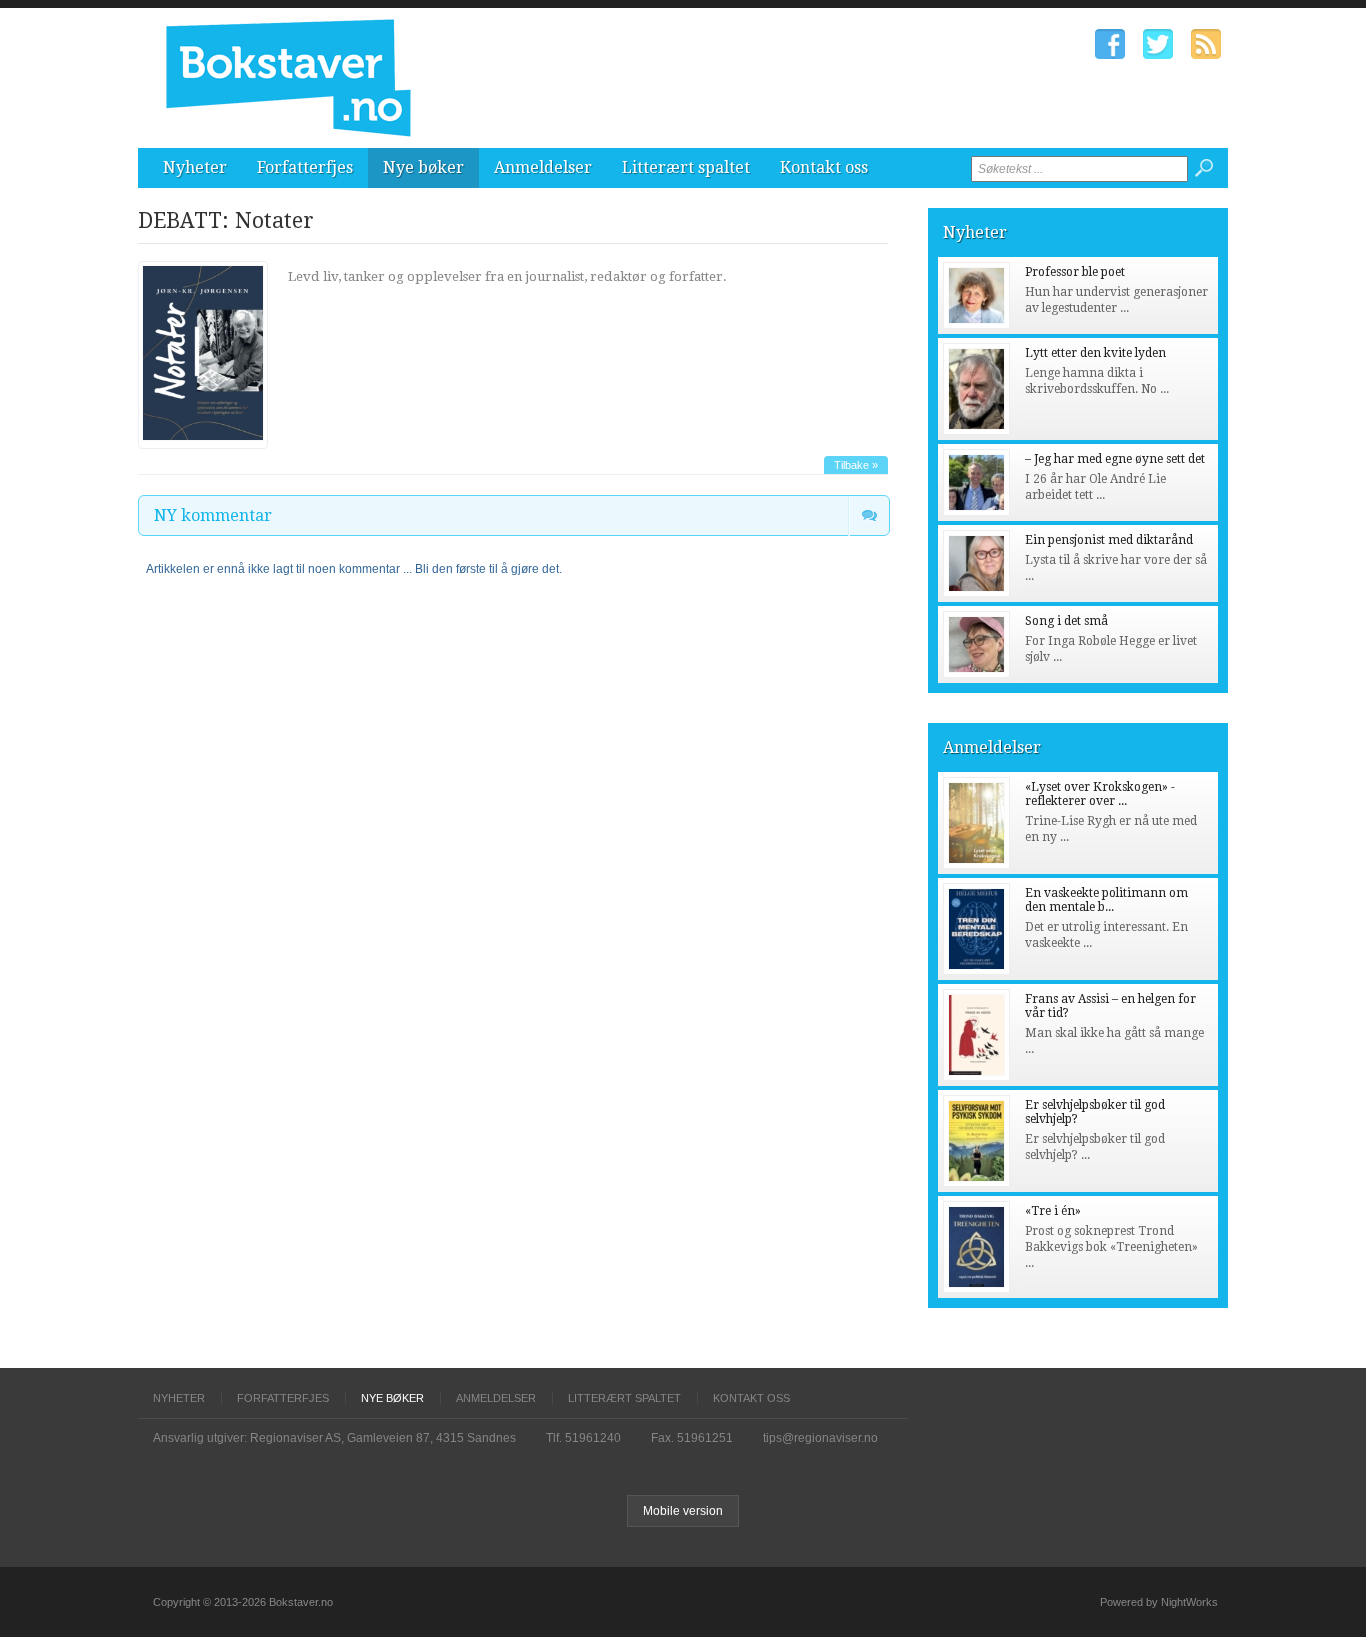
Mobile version (683, 1511)
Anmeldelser (543, 167)
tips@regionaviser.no (820, 1438)
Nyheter (195, 167)
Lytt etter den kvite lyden (1095, 353)
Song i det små (1066, 621)
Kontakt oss (824, 167)
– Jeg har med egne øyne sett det (1115, 459)
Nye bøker (423, 167)
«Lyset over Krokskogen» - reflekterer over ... (1100, 794)
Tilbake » (856, 465)
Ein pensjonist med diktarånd (1109, 540)
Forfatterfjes (305, 167)
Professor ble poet (1075, 272)
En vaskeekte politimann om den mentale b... (1106, 900)
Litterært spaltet (686, 167)
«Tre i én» (1053, 1211)
